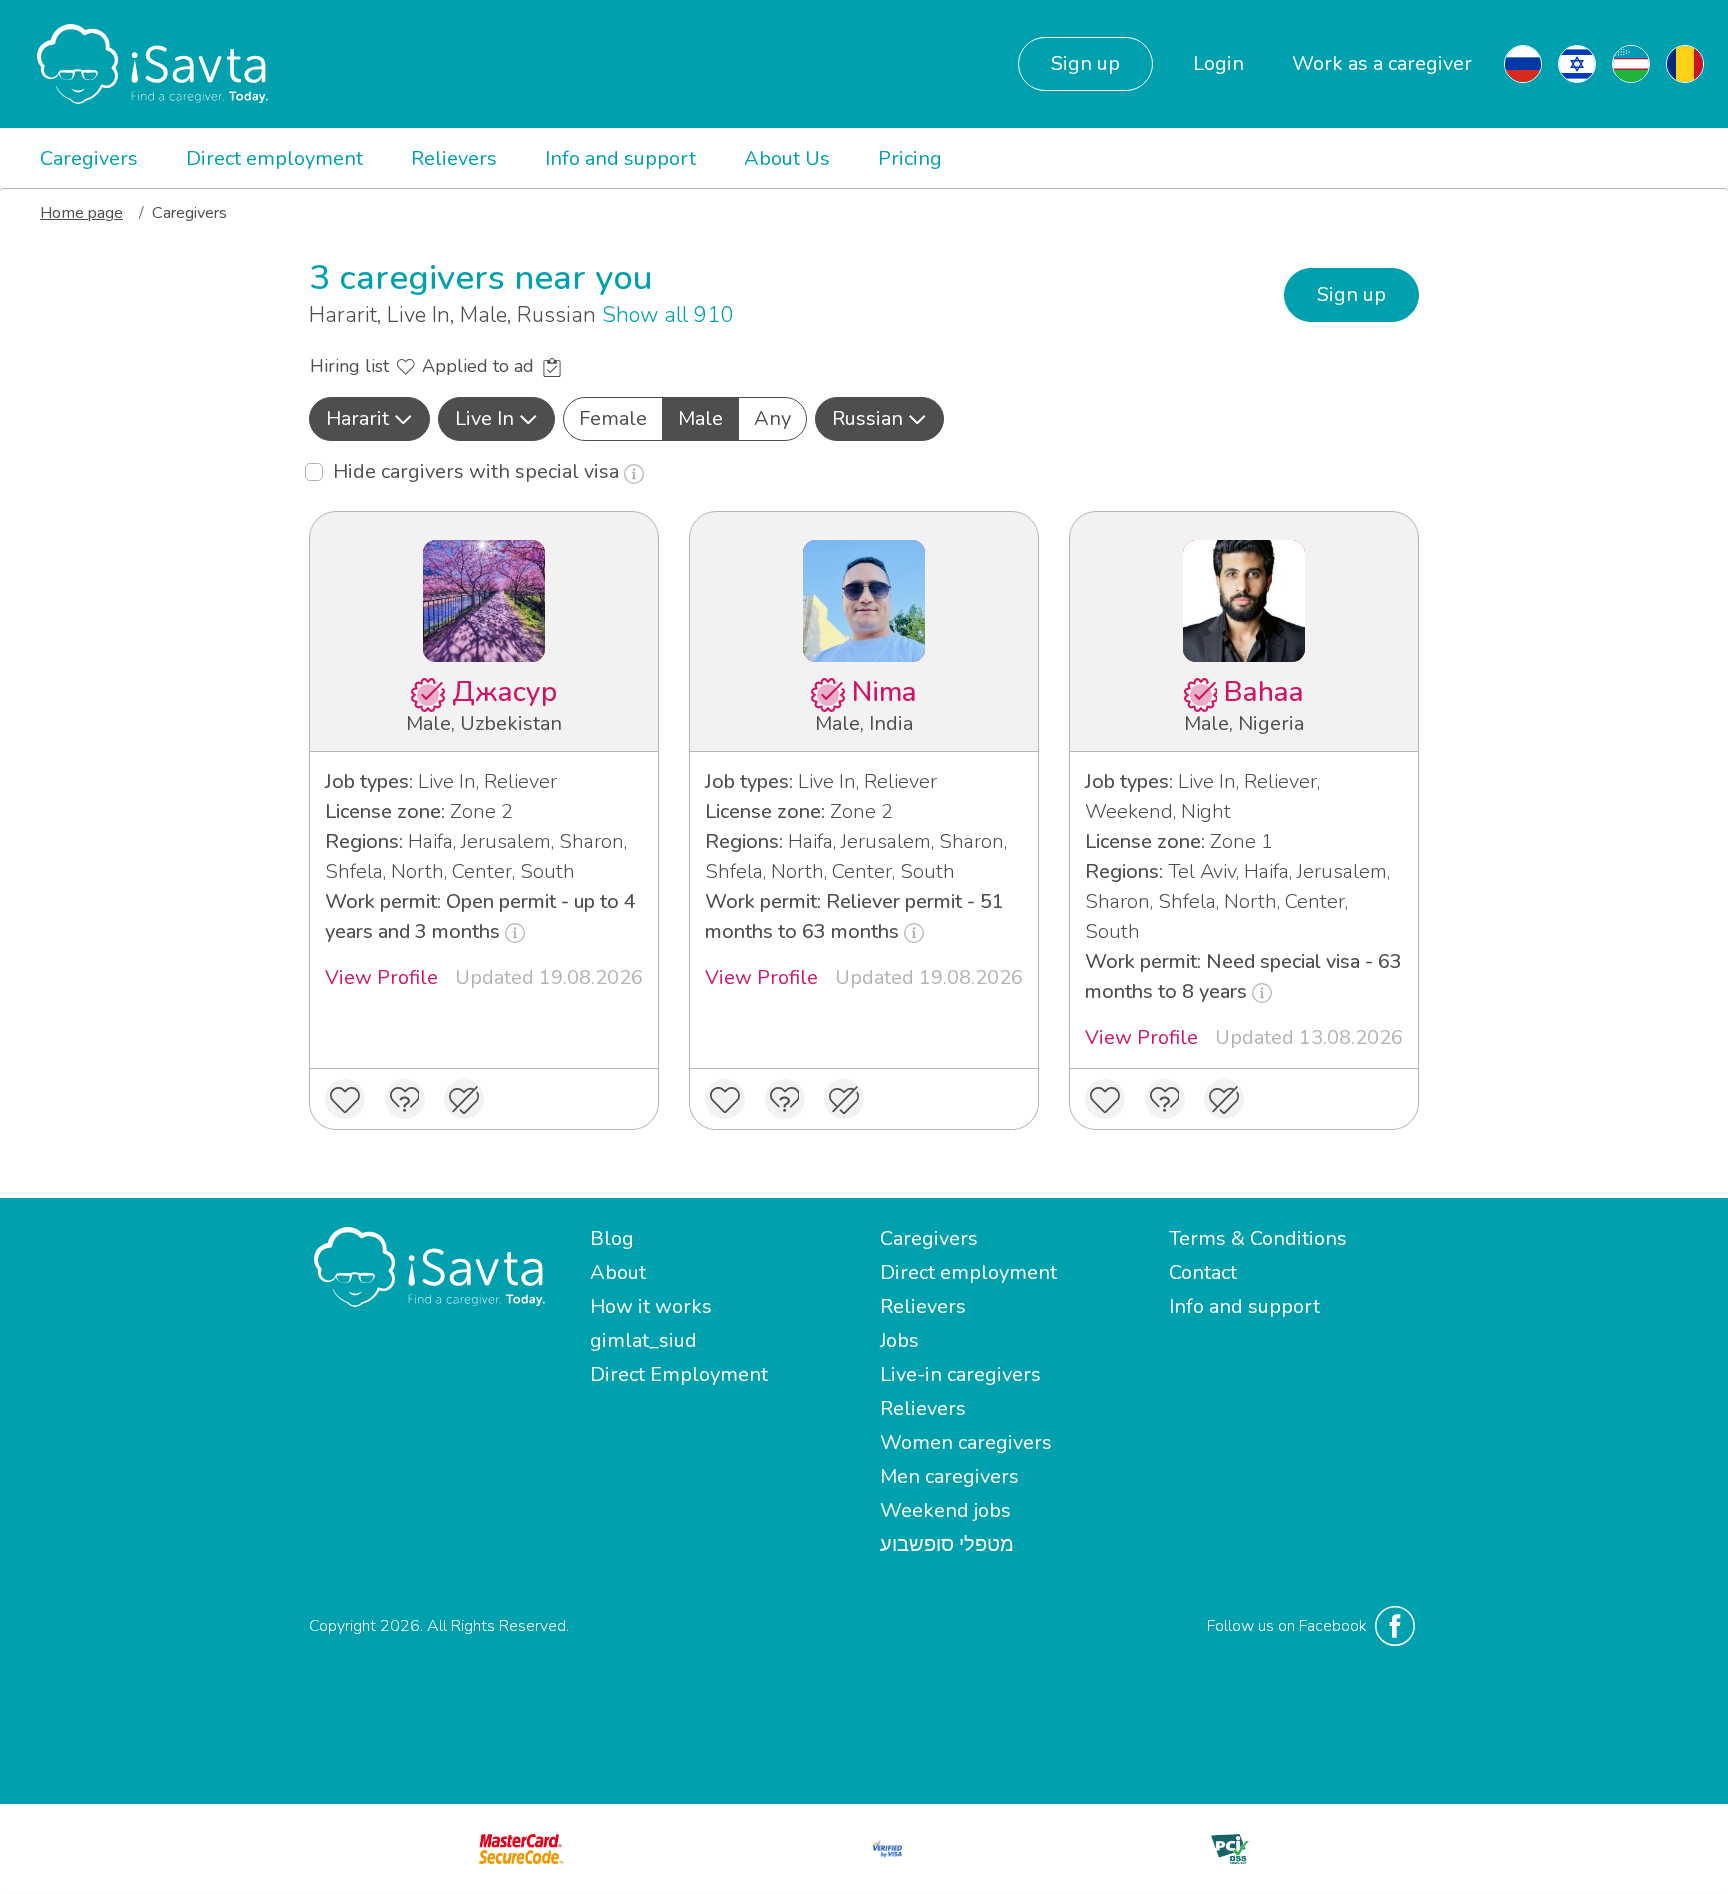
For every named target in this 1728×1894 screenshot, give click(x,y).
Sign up (1085, 63)
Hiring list (352, 366)
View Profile (381, 977)
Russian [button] (867, 418)
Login (1218, 63)
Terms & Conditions (1258, 1238)
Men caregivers (949, 1476)
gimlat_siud (643, 1340)
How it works (651, 1306)
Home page (81, 213)
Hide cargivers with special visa (478, 471)
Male (700, 418)
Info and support (620, 158)
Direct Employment (679, 1374)
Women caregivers (966, 1442)
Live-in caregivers (960, 1374)
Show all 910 (667, 315)
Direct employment (274, 158)
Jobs (899, 1340)
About (618, 1272)
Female (613, 418)
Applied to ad (480, 366)
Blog (612, 1238)
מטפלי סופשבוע (947, 1544)
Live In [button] (484, 418)
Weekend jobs (945, 1510)
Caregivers (89, 158)
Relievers (454, 158)
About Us (787, 158)
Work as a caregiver (1382, 63)
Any (772, 418)
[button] (369, 419)
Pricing (910, 158)
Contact (1203, 1272)
